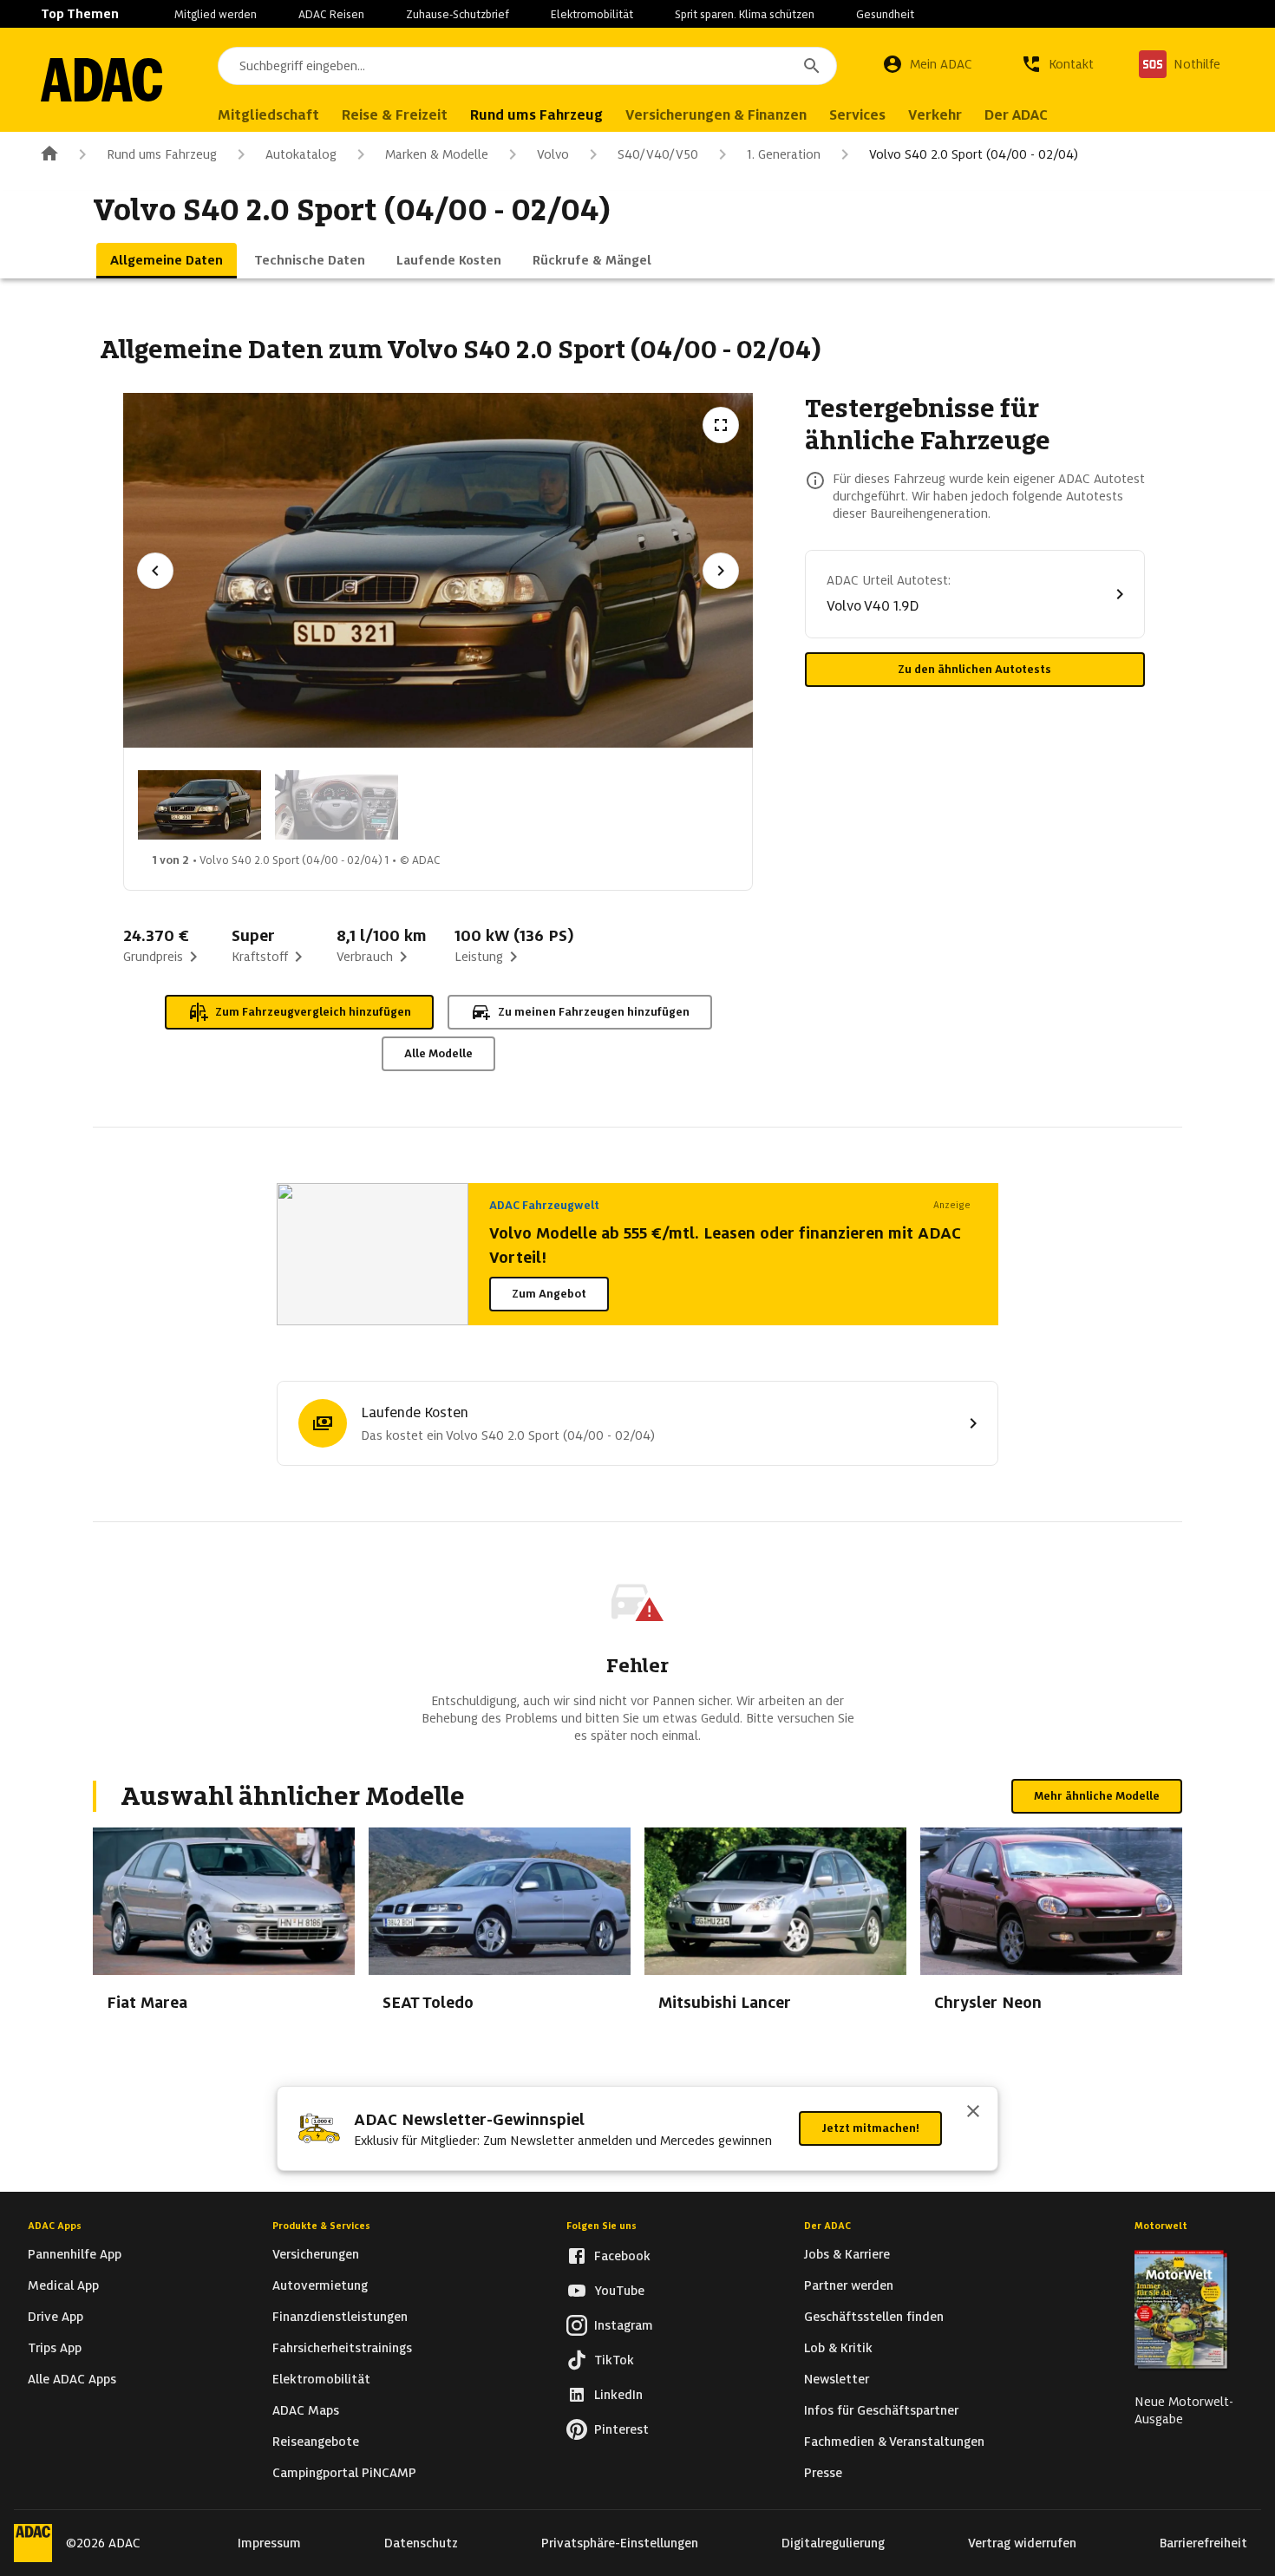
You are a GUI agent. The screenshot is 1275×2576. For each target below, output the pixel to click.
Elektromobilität (592, 14)
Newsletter (837, 2379)
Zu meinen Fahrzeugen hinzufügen (594, 1012)
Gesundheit (885, 14)
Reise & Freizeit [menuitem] (395, 115)
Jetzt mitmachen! (870, 2128)
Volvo (553, 154)
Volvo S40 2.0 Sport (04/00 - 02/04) (974, 154)
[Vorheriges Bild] (155, 571)
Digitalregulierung (833, 2543)
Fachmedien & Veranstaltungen (894, 2442)
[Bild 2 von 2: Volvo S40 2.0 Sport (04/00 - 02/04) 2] (337, 805)
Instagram (624, 2325)
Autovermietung (320, 2285)
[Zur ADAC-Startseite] (101, 80)
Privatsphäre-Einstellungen (620, 2543)
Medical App (63, 2285)
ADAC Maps (306, 2410)
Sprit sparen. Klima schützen (745, 14)
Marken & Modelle (437, 154)
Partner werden (849, 2285)
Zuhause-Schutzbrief (458, 14)
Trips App (55, 2348)
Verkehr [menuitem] (935, 115)
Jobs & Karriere (847, 2254)
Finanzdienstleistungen (340, 2317)
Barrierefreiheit (1203, 2543)
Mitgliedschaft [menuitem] (268, 115)
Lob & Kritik (838, 2348)
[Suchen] (812, 66)
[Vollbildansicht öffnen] (721, 425)
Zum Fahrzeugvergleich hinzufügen (313, 1012)
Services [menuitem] (857, 115)
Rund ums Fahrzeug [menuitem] (536, 115)
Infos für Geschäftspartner (881, 2410)
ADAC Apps (55, 2226)
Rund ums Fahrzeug (162, 154)
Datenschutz (421, 2543)
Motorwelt (1161, 2226)
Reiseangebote (316, 2442)
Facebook (622, 2256)
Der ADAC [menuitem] (1016, 115)
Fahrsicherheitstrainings (342, 2348)
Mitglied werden (216, 14)
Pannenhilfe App (75, 2254)
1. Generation (784, 154)
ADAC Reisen (331, 14)
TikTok (614, 2360)
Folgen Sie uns (602, 2226)
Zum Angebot (549, 1294)
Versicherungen (316, 2254)
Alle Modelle (438, 1053)
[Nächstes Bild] (721, 571)
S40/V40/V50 (658, 154)
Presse (823, 2473)
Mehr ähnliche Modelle (1097, 1796)
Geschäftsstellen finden (874, 2317)
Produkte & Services (321, 2226)
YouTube (619, 2291)
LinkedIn (618, 2395)
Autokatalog (301, 154)
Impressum (269, 2543)
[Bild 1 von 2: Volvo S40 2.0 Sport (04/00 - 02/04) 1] (199, 805)
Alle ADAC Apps (72, 2379)
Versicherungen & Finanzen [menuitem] (716, 115)
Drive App (56, 2317)
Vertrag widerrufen (1022, 2543)
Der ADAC (827, 2226)
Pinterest (621, 2429)
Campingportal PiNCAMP (344, 2473)
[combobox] (527, 66)
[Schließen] (973, 2113)
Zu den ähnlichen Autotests (974, 669)
